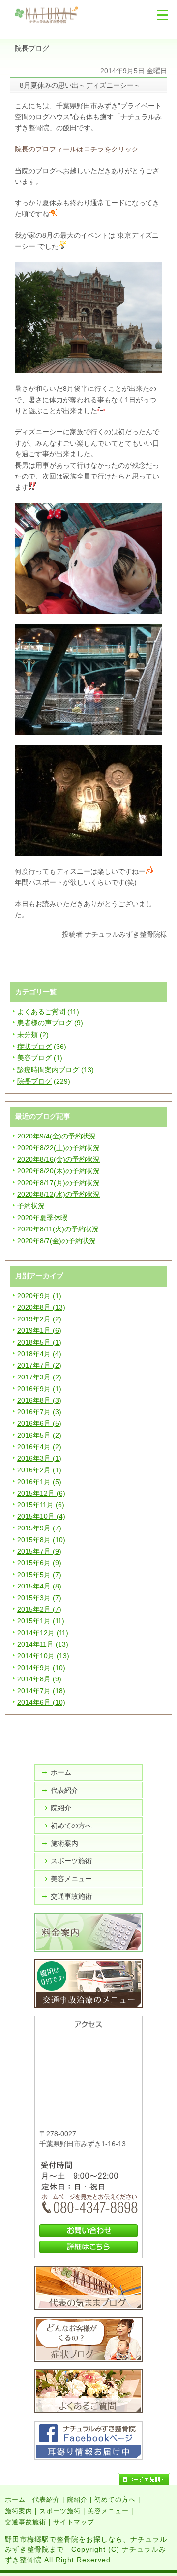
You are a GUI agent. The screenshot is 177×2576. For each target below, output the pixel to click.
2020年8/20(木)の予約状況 (59, 1171)
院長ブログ (34, 1081)
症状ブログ (34, 1047)
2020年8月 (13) (41, 1307)
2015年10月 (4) (41, 1516)
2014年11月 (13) (43, 1644)
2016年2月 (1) (39, 1470)
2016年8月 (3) (39, 1400)
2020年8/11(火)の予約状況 (58, 1229)
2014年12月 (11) (43, 1633)
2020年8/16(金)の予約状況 (59, 1159)
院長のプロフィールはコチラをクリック (77, 149)
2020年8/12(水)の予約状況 (59, 1194)
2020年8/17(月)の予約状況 (59, 1183)
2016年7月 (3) (39, 1412)
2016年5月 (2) (39, 1435)
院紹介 (61, 1808)
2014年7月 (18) (41, 1691)
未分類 (28, 1035)
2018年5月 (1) (39, 1342)
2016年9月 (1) (39, 1389)
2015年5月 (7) (39, 1575)
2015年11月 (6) (41, 1505)
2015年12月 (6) (41, 1493)
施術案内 (64, 1843)
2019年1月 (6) (39, 1330)
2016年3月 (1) (39, 1458)
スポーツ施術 (71, 1861)
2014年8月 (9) (39, 1679)
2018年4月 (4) (39, 1354)
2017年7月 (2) (39, 1365)
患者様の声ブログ (45, 1023)
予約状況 (31, 1206)
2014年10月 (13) (43, 1656)
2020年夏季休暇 (42, 1218)
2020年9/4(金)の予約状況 (57, 1136)
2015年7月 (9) (39, 1551)
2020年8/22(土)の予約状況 (59, 1148)
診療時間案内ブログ (48, 1070)
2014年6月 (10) (41, 1702)
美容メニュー (71, 1879)
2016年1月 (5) (39, 1482)
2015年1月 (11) (41, 1621)
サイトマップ (74, 2522)
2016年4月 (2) (39, 1447)
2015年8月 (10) (41, 1540)
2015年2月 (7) (39, 1609)
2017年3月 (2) (39, 1377)
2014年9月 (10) (41, 1668)
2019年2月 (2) (39, 1319)
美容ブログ (34, 1058)
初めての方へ (71, 1826)
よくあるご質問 (41, 1012)
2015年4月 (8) (39, 1586)
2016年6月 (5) (39, 1423)
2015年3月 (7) (39, 1598)
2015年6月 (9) (39, 1563)
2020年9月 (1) (39, 1296)
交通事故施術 (71, 1896)
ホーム (61, 1772)
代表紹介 (64, 1790)
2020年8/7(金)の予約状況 (57, 1241)
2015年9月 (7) (39, 1528)
